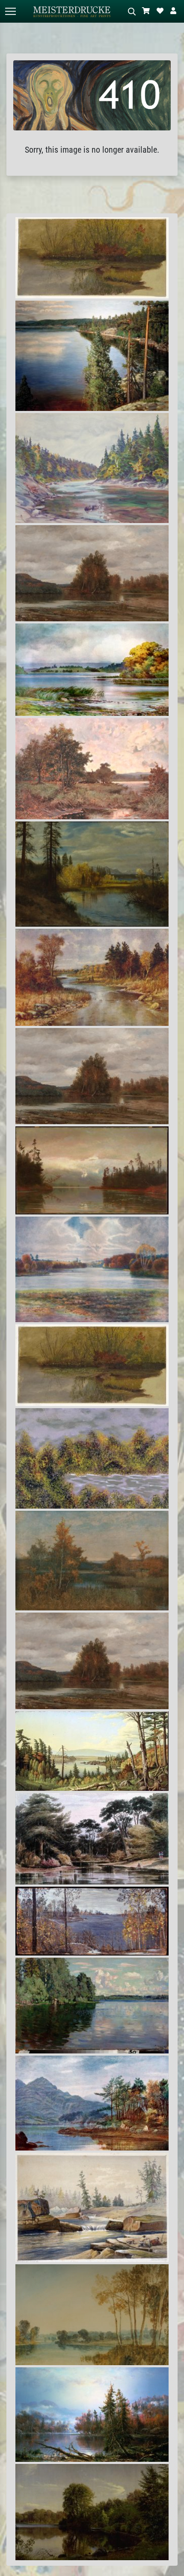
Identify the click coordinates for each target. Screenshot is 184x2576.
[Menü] (10, 11)
